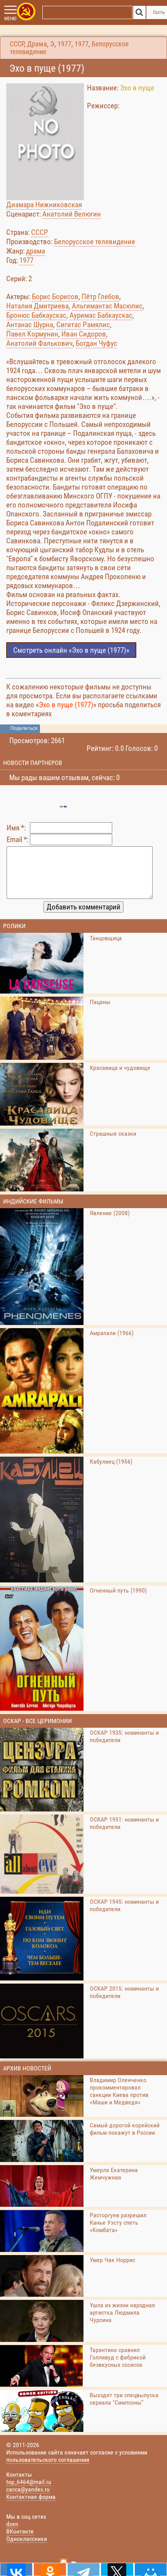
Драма (37, 44)
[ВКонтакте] (16, 2569)
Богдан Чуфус (97, 343)
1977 (64, 44)
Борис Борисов (55, 297)
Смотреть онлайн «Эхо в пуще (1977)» (71, 650)
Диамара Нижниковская (44, 205)
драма (36, 251)
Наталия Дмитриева (37, 306)
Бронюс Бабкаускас (36, 315)
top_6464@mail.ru (29, 2482)
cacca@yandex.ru (28, 2489)
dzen (12, 2524)
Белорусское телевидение (95, 242)
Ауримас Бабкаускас (101, 315)
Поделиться (24, 728)
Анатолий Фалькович (39, 343)
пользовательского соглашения (48, 2460)
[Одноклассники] (50, 2569)
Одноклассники (27, 2539)
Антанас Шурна (30, 325)
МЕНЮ (10, 19)
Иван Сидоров (84, 334)
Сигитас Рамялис (83, 325)
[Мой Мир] (151, 2569)
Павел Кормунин (32, 334)
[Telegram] (83, 2569)
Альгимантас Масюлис (107, 306)
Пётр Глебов (100, 297)
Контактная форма (31, 2497)
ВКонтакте (20, 2531)
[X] (117, 2569)
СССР (17, 44)
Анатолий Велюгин (72, 214)
